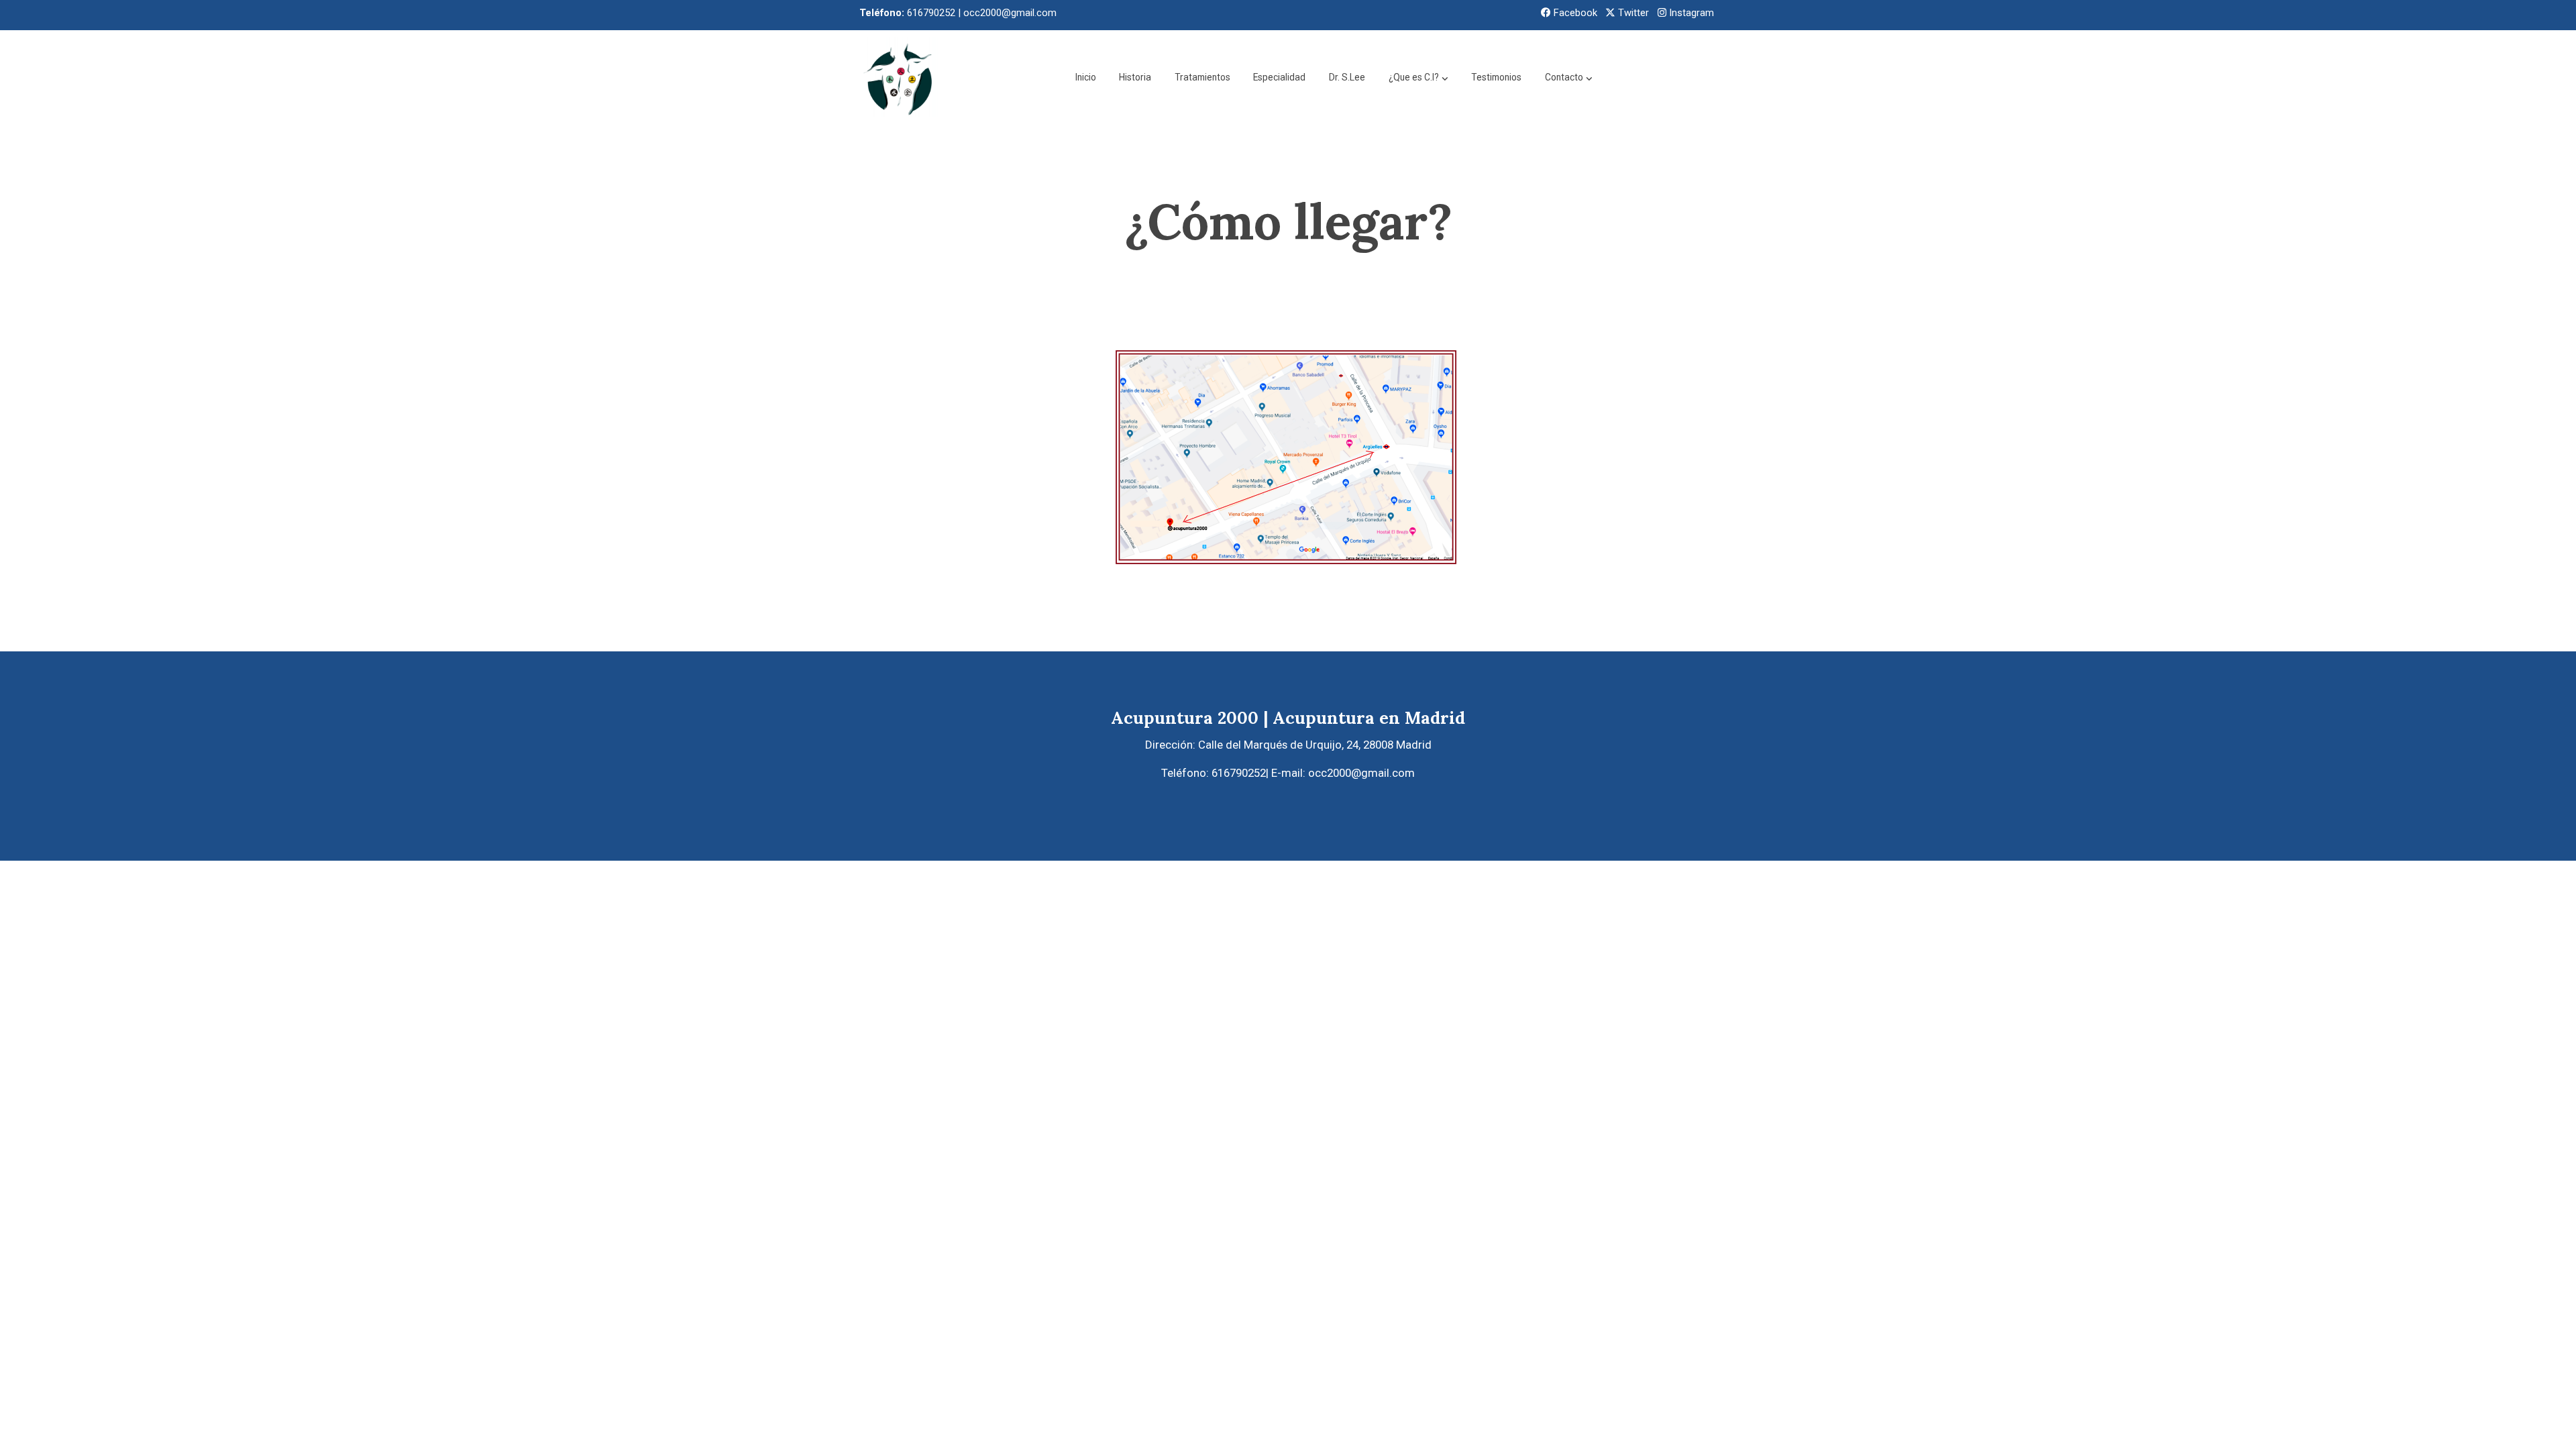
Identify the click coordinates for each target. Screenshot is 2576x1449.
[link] (900, 77)
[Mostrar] (1285, 484)
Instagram (1690, 13)
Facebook (1574, 13)
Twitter (1632, 13)
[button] (1418, 77)
